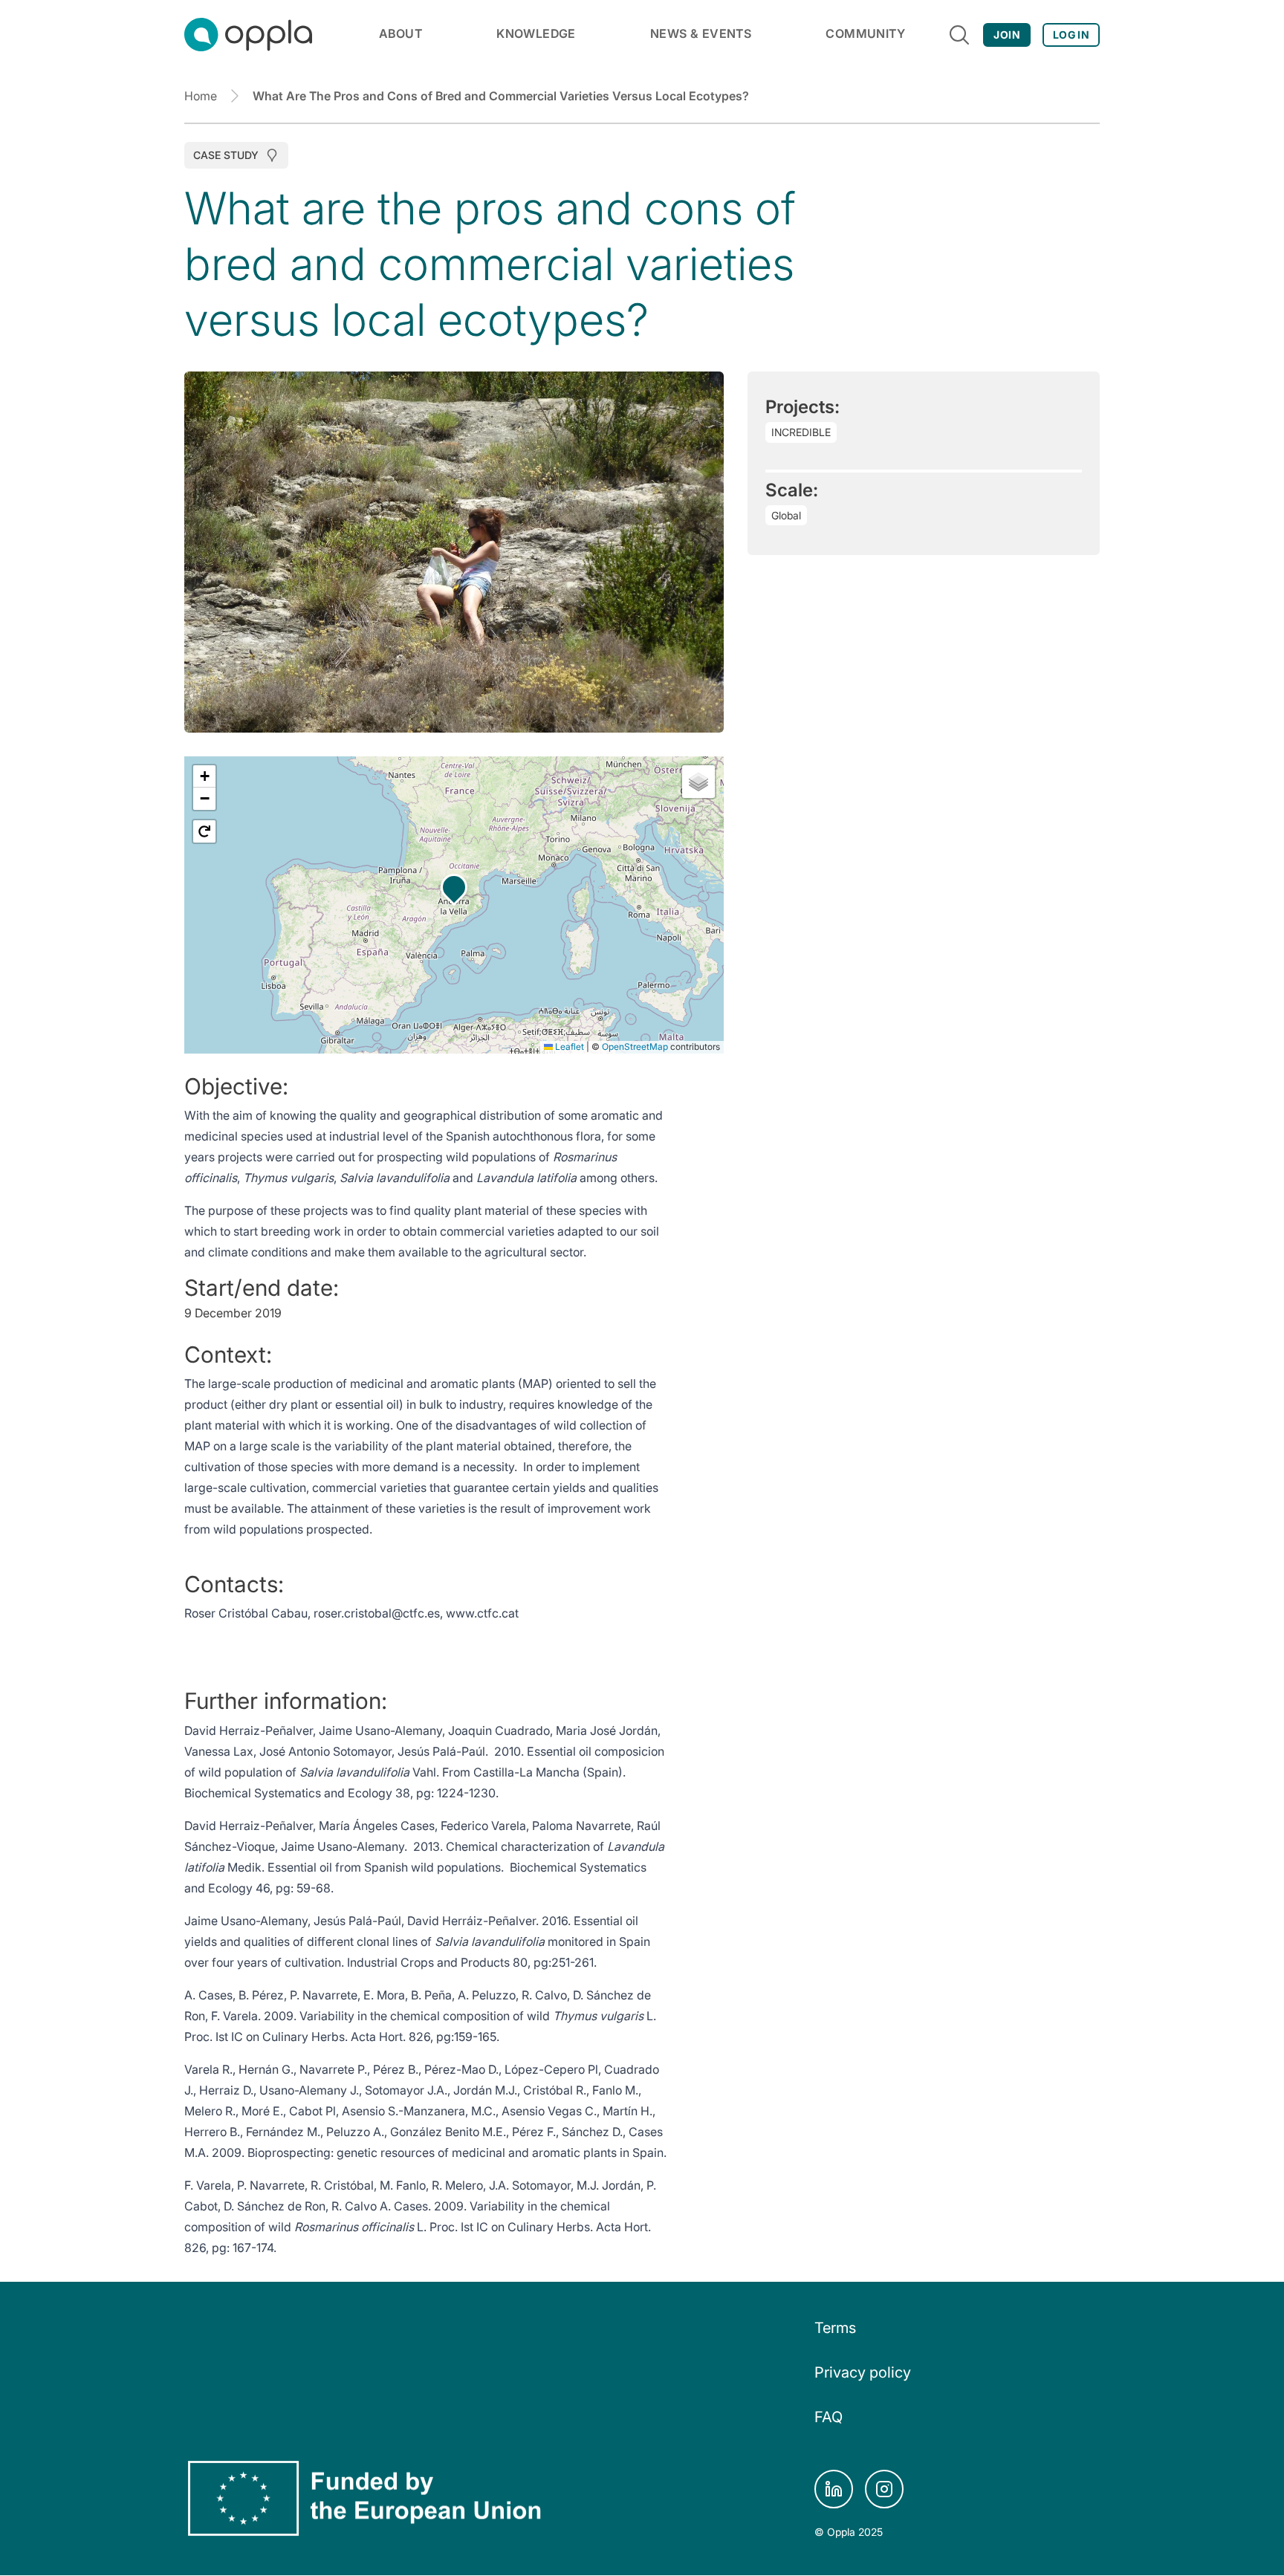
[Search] (959, 35)
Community (865, 33)
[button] (454, 887)
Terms (835, 2328)
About (401, 33)
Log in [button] (1071, 35)
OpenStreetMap (635, 1047)
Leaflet (568, 1047)
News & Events (701, 33)
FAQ (829, 2417)
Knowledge (536, 33)
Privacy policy (863, 2372)
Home (201, 96)
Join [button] (1006, 35)
